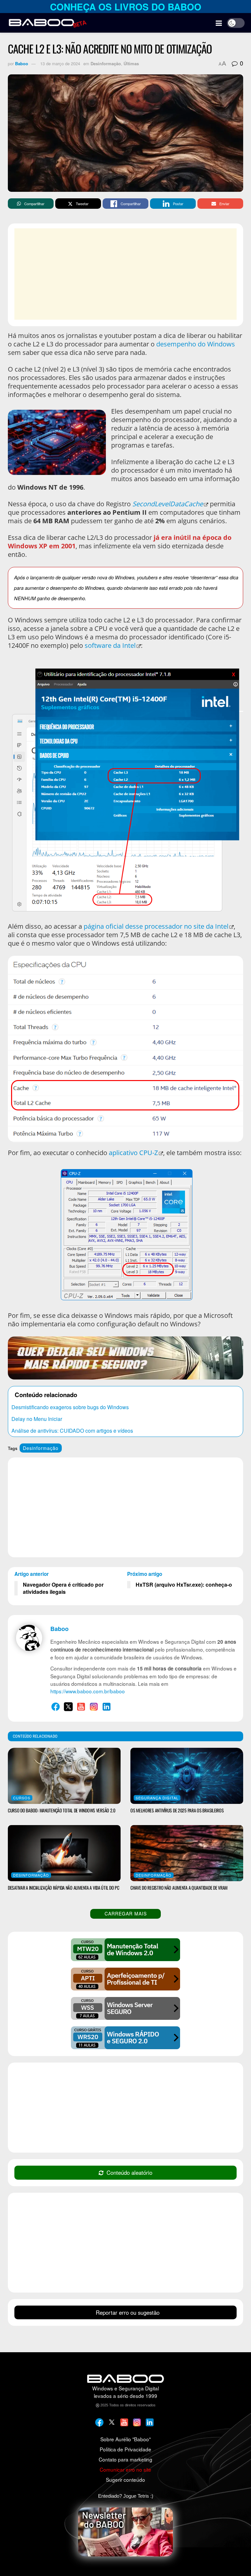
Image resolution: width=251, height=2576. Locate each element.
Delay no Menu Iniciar (37, 1419)
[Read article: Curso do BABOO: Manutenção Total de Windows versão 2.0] (64, 1776)
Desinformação (106, 63)
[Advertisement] (133, 274)
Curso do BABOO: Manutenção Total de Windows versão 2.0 (62, 1810)
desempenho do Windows (196, 344)
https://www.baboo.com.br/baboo (88, 1691)
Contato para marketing (125, 2459)
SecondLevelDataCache (168, 504)
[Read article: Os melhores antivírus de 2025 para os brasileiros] (187, 1776)
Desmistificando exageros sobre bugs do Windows (70, 1407)
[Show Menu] (219, 23)
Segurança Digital (157, 1798)
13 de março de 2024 (60, 63)
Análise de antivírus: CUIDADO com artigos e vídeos (72, 1431)
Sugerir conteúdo (125, 2479)
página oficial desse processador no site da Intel (156, 926)
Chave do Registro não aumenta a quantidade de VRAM (179, 1888)
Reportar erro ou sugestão (128, 2312)
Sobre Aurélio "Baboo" (125, 2439)
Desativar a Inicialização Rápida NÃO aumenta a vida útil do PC (64, 1888)
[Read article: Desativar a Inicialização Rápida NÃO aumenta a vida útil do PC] (64, 1853)
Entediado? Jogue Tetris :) (126, 2496)
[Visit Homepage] (47, 23)
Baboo (22, 63)
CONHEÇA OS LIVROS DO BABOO (126, 7)
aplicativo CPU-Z (133, 1153)
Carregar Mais (126, 1913)
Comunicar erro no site (125, 2469)
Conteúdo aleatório (129, 2172)
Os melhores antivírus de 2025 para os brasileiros (177, 1810)
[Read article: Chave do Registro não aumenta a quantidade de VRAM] (187, 1853)
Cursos (22, 1798)
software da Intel (110, 645)
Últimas (131, 63)
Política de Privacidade (125, 2449)
